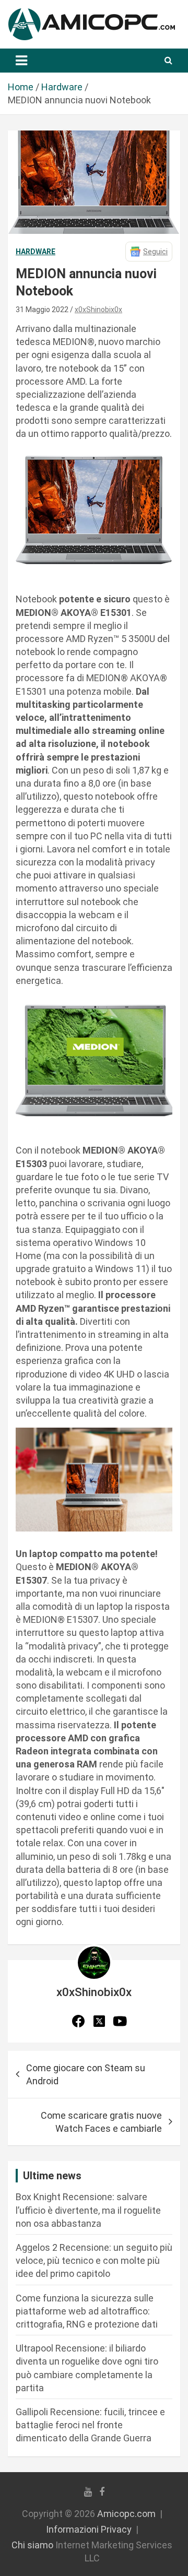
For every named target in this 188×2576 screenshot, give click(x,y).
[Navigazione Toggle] (21, 61)
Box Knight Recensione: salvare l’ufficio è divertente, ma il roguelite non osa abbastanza (88, 2210)
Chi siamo (32, 2545)
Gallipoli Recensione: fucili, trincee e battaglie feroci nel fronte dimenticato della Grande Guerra (90, 2425)
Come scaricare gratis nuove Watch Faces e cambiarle (101, 2122)
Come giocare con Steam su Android (86, 2074)
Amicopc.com (126, 2514)
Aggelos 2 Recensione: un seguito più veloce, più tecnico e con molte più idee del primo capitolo (94, 2260)
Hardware (36, 252)
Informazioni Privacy (89, 2529)
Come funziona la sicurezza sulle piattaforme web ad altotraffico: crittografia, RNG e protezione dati (87, 2311)
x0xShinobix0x (98, 310)
